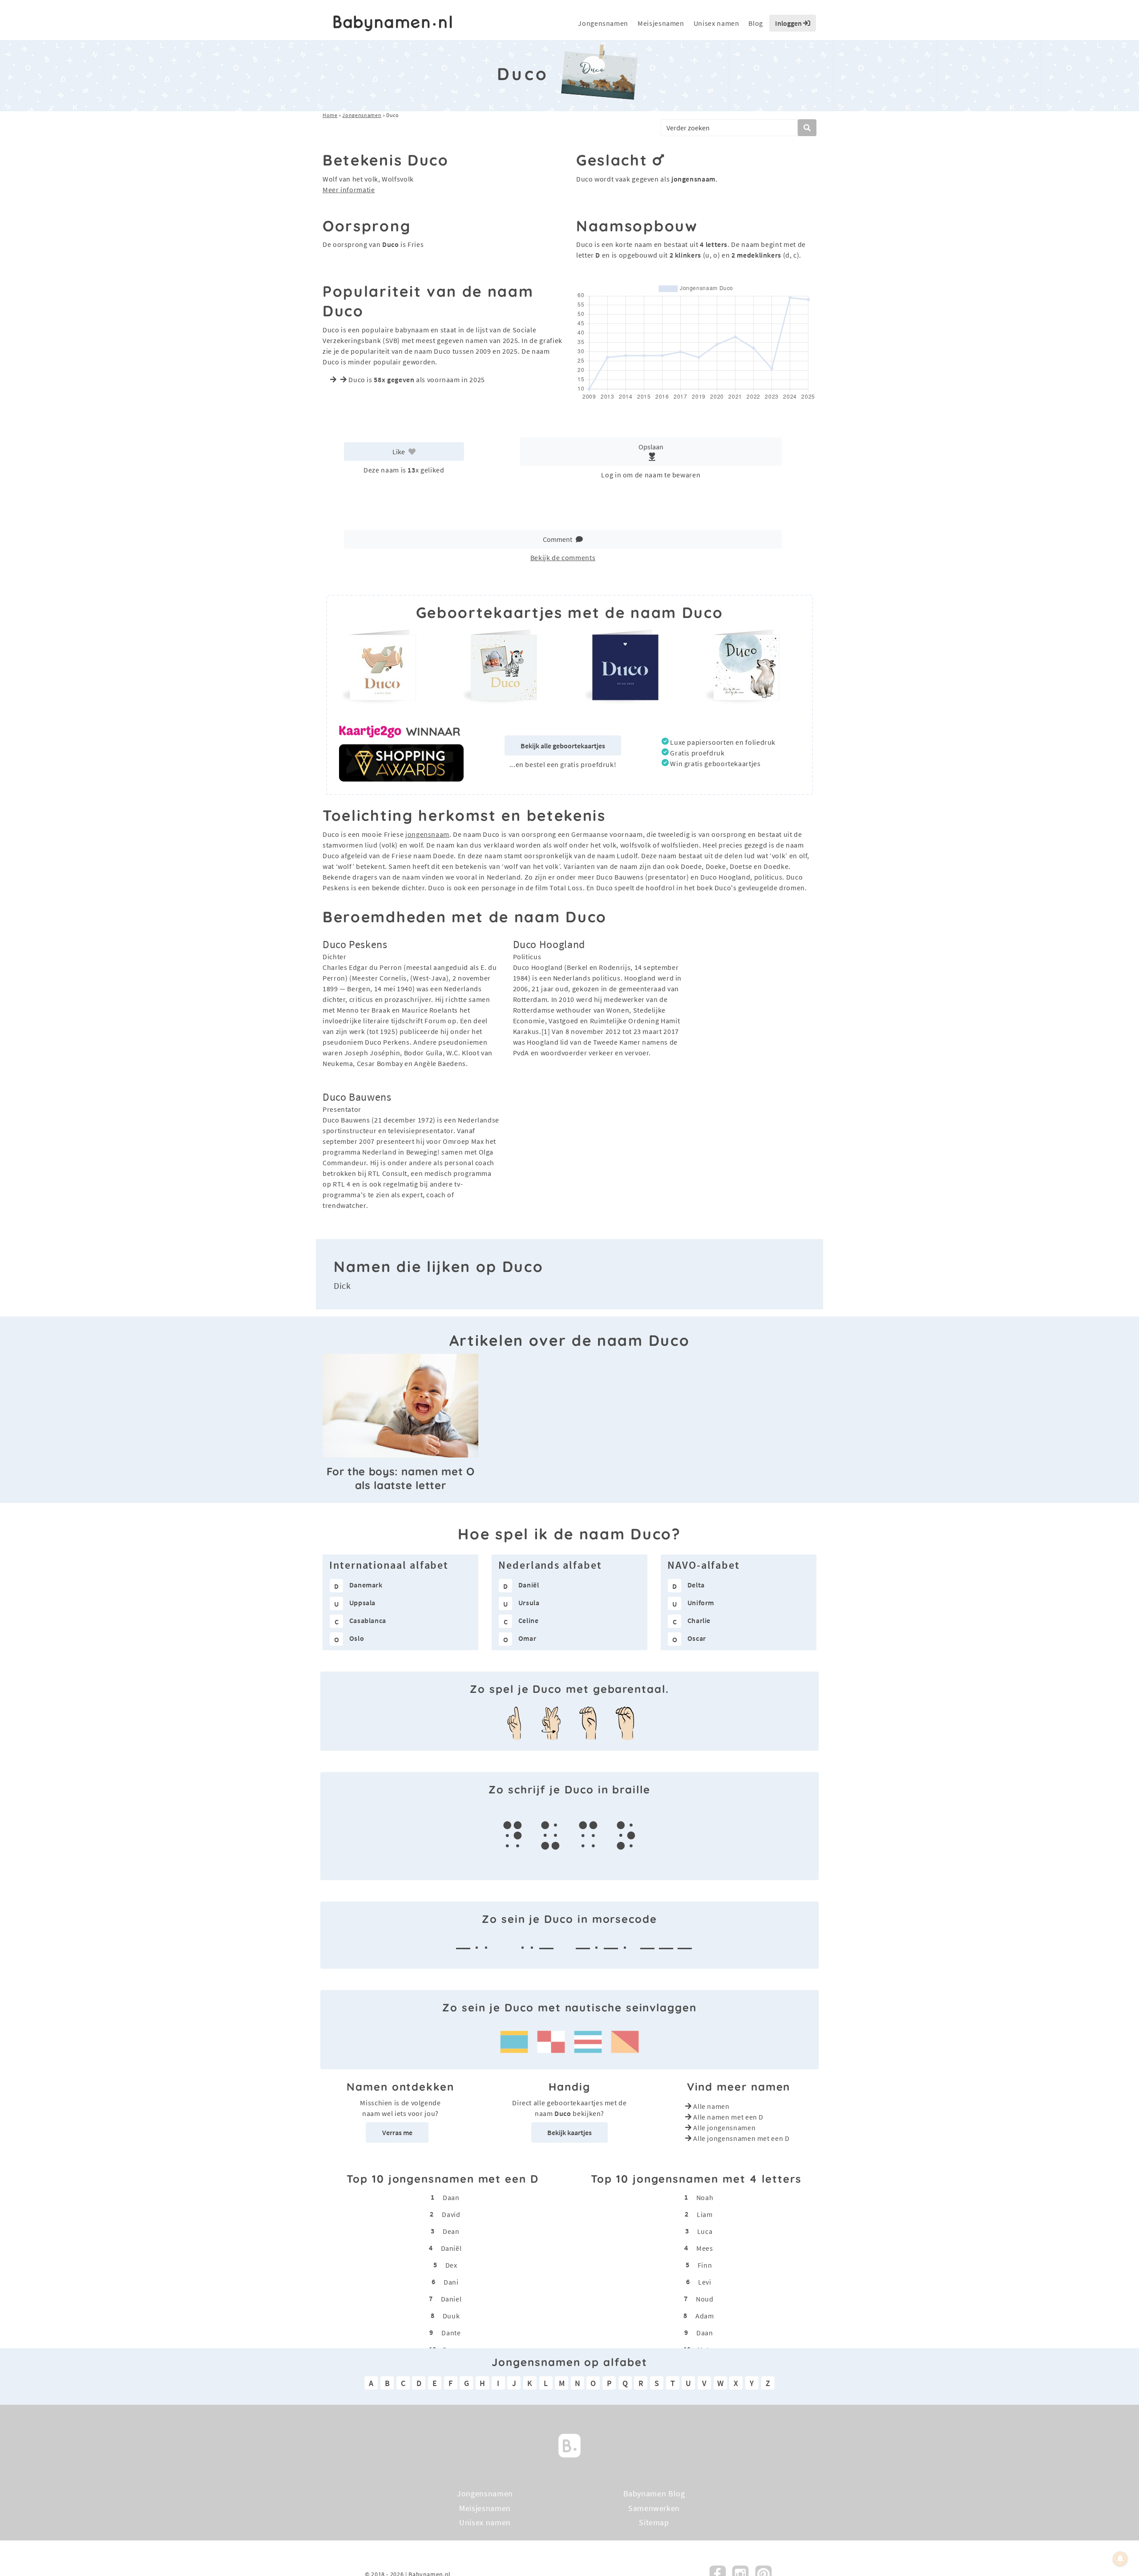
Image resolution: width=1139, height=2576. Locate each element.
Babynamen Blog (654, 2493)
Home (330, 115)
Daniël (451, 2248)
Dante (451, 2333)
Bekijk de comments (563, 557)
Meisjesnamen (661, 23)
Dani (451, 2282)
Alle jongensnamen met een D (741, 2138)
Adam (705, 2316)
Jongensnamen (603, 23)
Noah (705, 2197)
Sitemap (654, 2522)
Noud (705, 2299)
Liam (705, 2214)
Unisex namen (717, 23)
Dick (342, 1286)
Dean (451, 2231)
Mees (705, 2248)
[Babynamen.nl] (569, 2445)
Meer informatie (349, 190)
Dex (451, 2265)
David (451, 2214)
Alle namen (711, 2106)
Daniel (451, 2299)
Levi (705, 2282)
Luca (705, 2231)
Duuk (451, 2316)
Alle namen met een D (728, 2117)
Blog (756, 23)
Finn (705, 2265)
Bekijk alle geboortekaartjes (563, 746)
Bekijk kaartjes (569, 2132)
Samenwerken (654, 2508)
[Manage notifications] (1120, 2559)
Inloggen (789, 23)
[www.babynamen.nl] (393, 23)
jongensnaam (427, 834)
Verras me (397, 2132)
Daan (451, 2197)
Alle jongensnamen (724, 2128)
